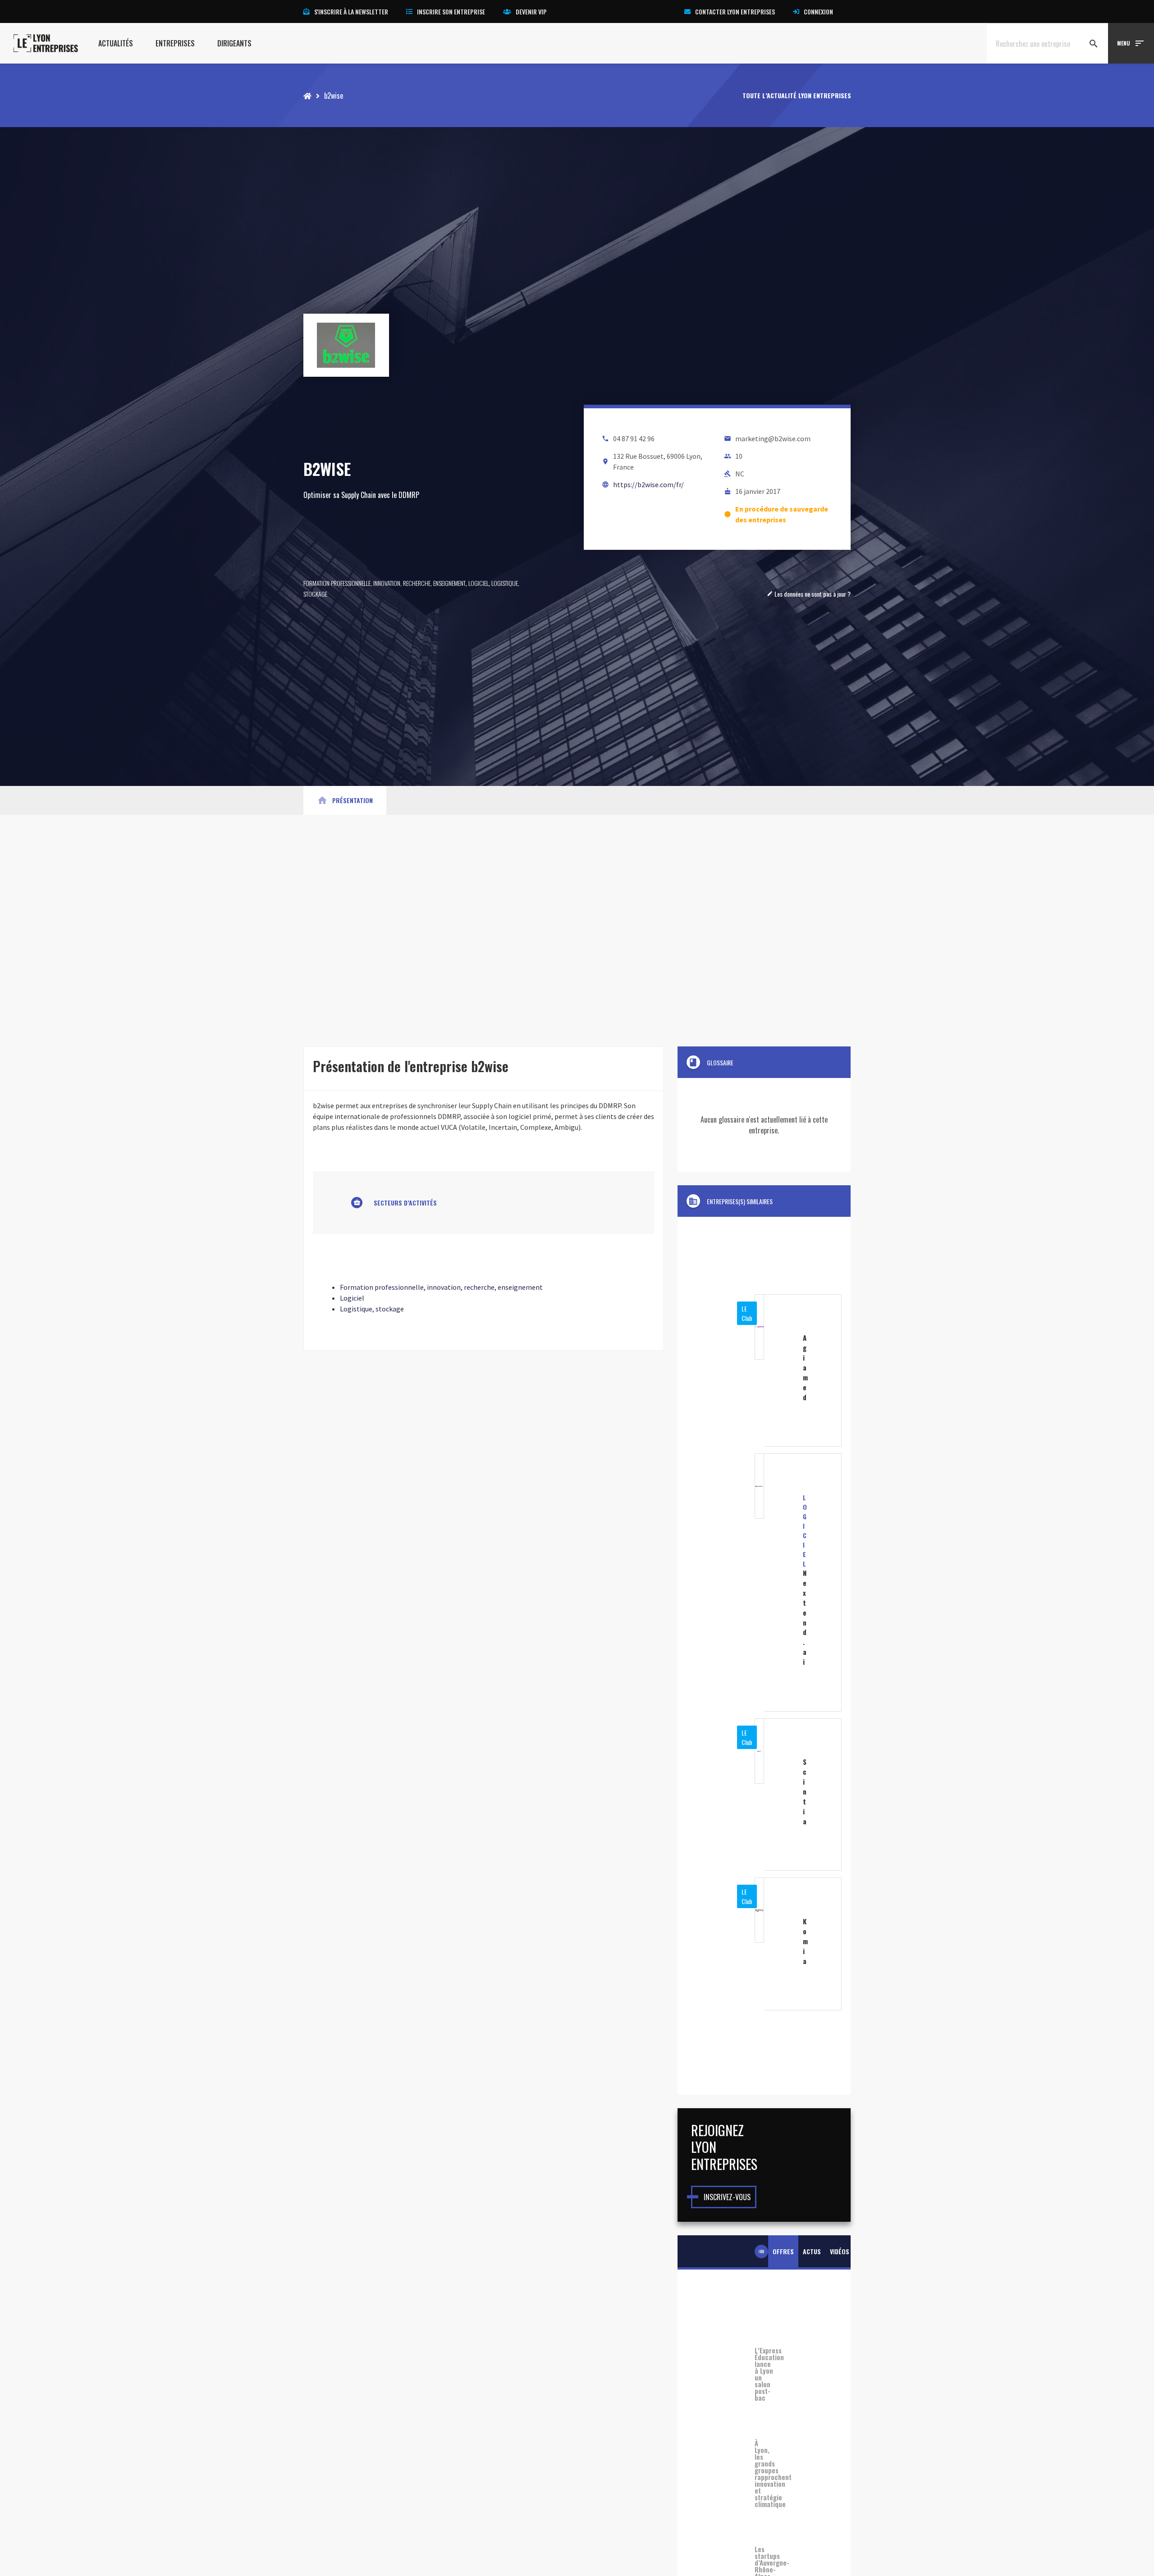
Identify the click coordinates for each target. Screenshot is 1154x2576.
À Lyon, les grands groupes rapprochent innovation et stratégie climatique (764, 2474)
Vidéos (840, 2251)
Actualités (116, 43)
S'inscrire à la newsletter (351, 11)
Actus (812, 2251)
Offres (783, 2251)
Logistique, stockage (372, 1309)
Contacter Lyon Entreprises (735, 11)
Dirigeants (234, 43)
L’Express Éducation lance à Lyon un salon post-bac (764, 2374)
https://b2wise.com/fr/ (648, 484)
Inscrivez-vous (727, 2197)
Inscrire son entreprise (451, 11)
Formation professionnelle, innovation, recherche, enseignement (385, 583)
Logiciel (479, 583)
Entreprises (175, 43)
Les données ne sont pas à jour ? (809, 594)
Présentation (345, 800)
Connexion (818, 11)
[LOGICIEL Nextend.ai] (764, 1582)
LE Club (747, 1313)
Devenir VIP (531, 11)
